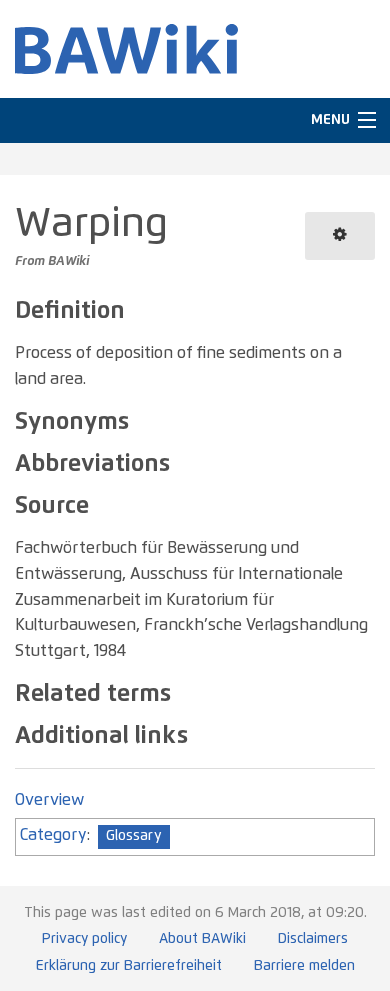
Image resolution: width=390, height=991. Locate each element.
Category (53, 835)
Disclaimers (313, 939)
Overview (49, 800)
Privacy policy (84, 939)
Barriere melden (304, 966)
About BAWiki (202, 939)
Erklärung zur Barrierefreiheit (129, 966)
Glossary (134, 836)
